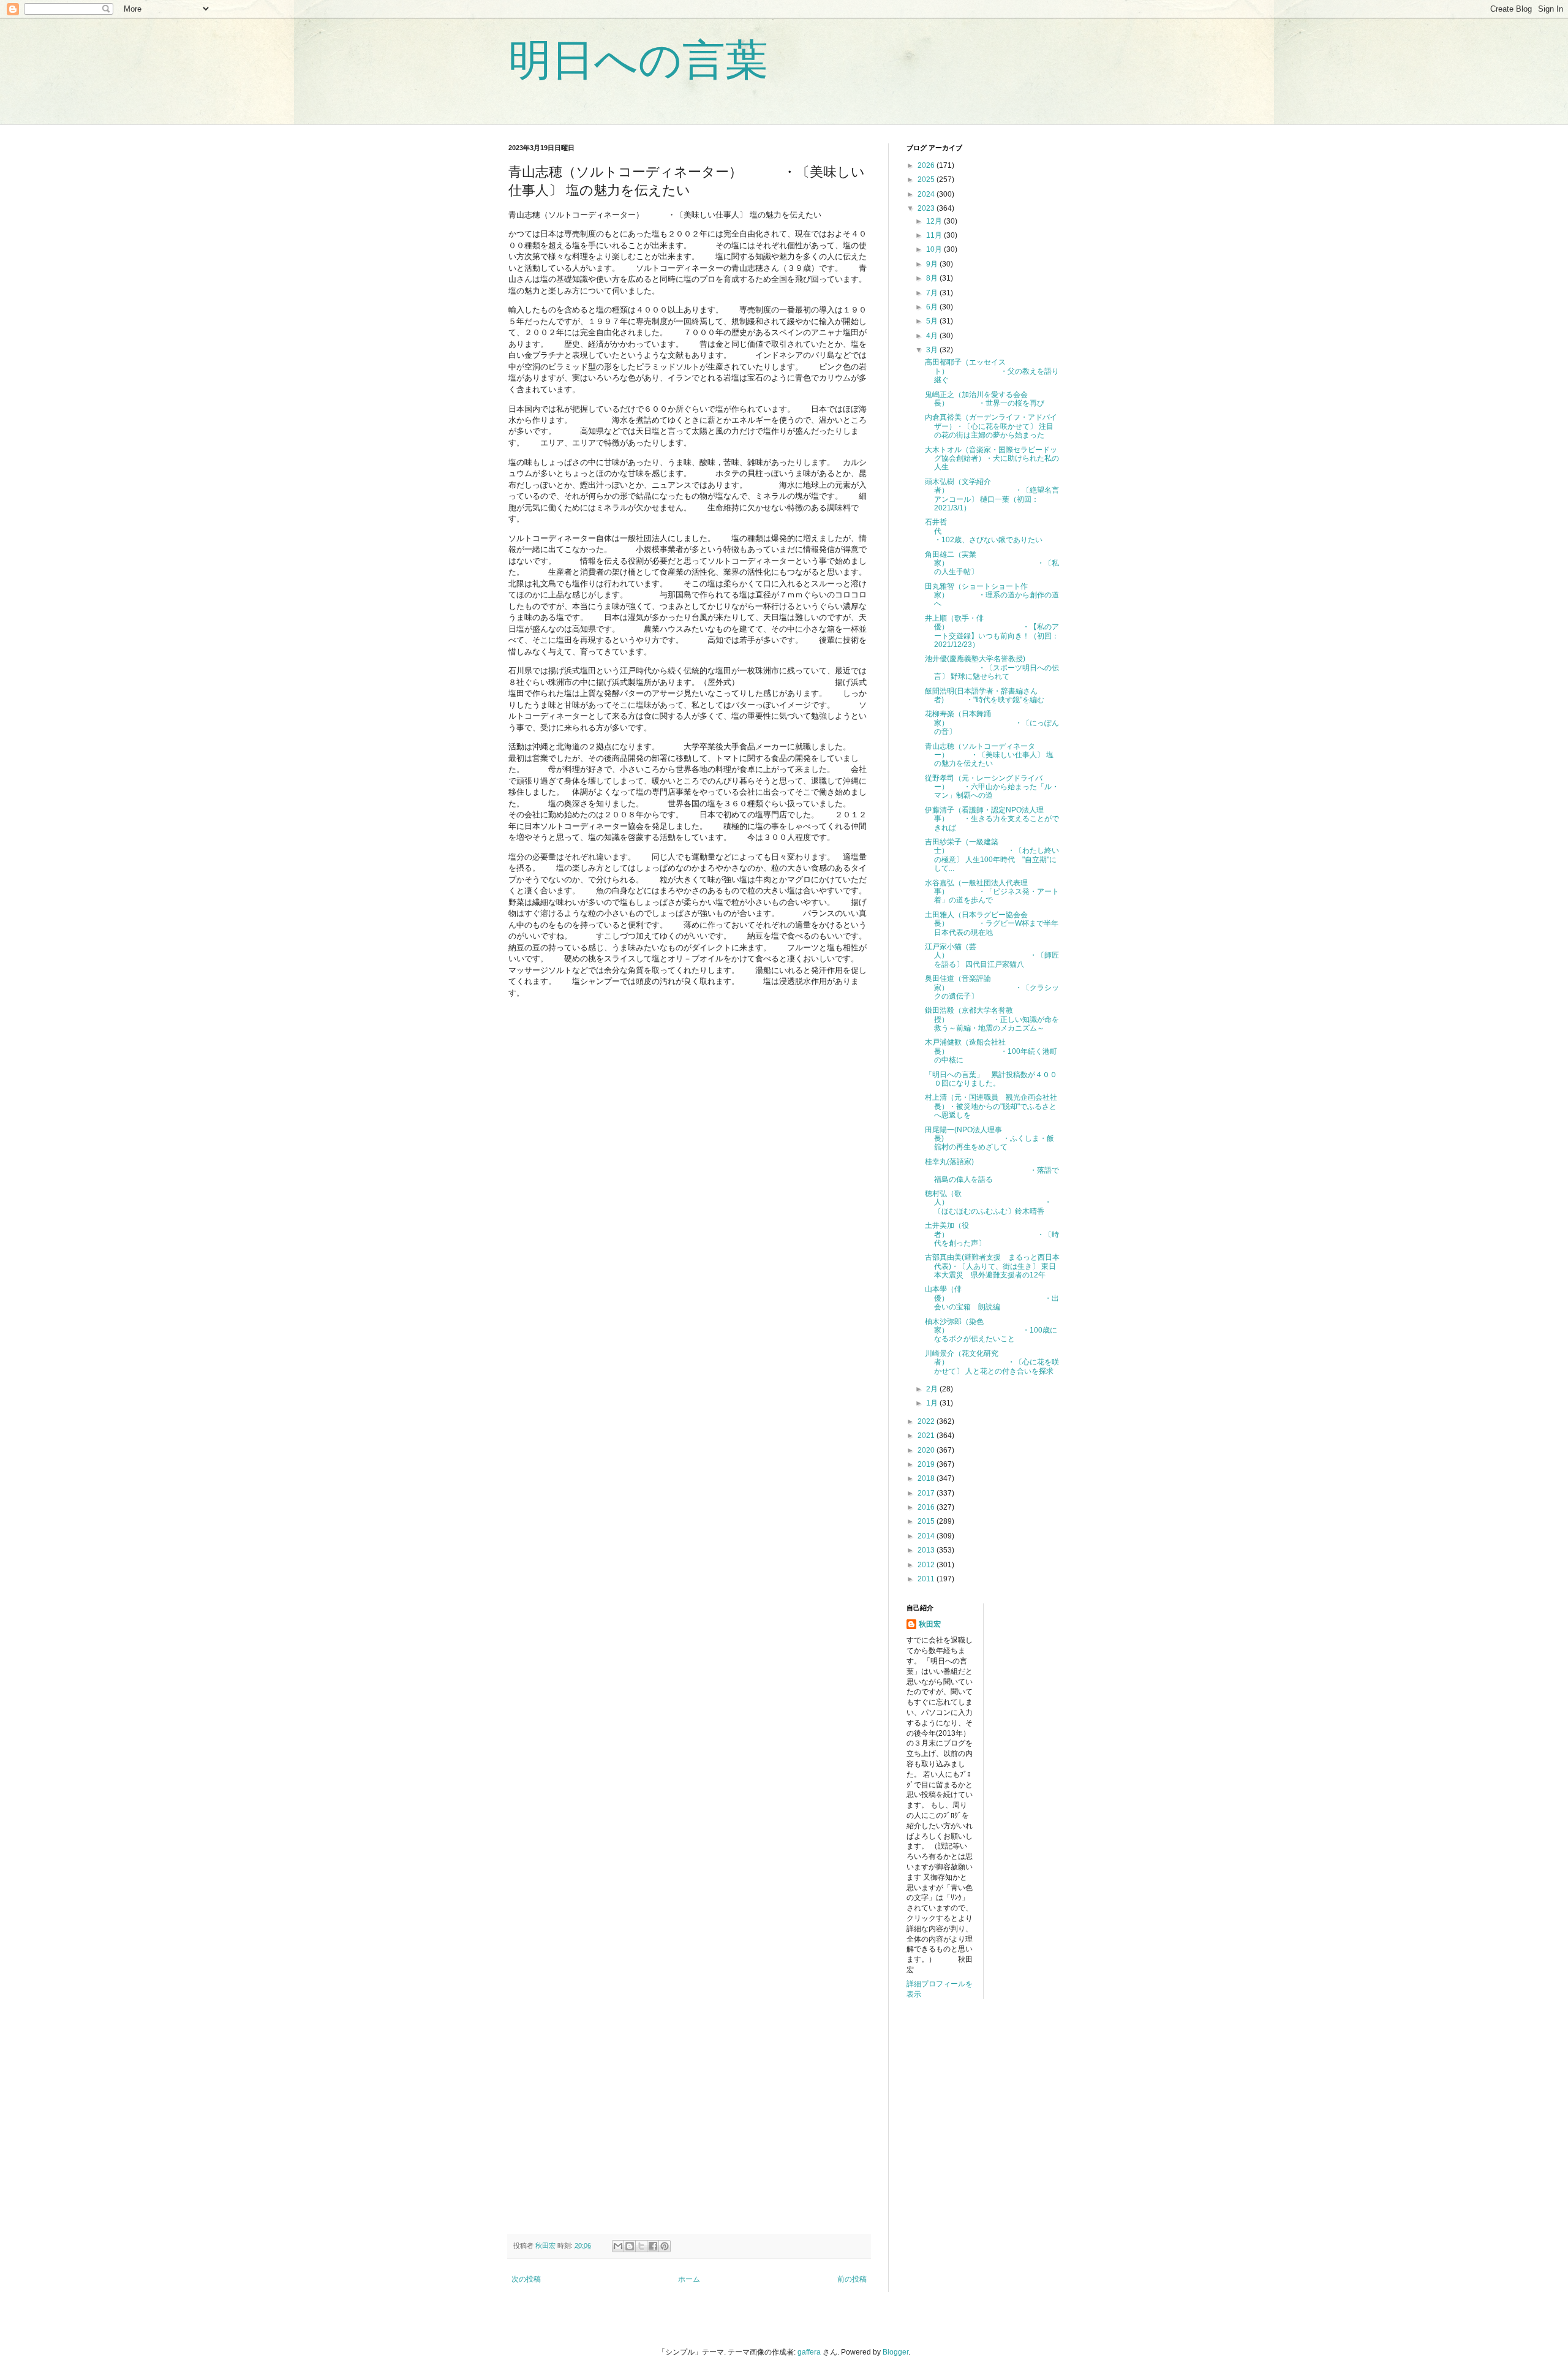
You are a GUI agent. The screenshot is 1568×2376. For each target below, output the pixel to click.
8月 (933, 278)
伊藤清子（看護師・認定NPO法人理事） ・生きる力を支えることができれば (992, 819)
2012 (927, 1565)
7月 (933, 293)
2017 (927, 1493)
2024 (927, 194)
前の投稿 (852, 2279)
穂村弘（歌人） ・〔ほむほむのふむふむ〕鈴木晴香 (988, 1202)
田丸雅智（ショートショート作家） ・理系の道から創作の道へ (992, 595)
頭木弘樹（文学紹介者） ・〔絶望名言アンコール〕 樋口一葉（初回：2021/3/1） (992, 495)
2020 (927, 1450)
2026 (927, 165)
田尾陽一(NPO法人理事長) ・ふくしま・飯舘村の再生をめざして (989, 1139)
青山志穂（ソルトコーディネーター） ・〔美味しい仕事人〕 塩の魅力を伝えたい (989, 755)
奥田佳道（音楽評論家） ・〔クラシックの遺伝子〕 (992, 987)
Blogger (895, 2352)
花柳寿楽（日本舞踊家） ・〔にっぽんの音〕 (992, 723)
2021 (927, 1436)
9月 (933, 264)
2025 (927, 180)
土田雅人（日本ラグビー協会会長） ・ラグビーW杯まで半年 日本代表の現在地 (995, 924)
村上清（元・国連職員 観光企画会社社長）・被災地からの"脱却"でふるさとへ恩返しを (991, 1106)
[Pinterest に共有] (665, 2246)
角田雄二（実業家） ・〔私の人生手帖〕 (992, 563)
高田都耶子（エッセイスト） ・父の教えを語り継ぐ (992, 371)
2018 (927, 1478)
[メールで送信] (618, 2246)
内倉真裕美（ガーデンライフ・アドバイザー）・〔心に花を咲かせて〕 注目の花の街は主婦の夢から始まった (991, 426)
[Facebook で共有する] (653, 2246)
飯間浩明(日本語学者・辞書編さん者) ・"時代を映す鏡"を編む (985, 695)
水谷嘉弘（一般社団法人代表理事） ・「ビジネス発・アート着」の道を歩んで (992, 892)
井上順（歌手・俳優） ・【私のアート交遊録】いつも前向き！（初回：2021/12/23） (992, 631)
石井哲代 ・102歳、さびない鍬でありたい (992, 531)
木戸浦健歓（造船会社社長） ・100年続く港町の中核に (991, 1051)
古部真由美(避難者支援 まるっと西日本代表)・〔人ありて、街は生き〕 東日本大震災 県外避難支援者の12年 (992, 1266)
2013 (927, 1550)
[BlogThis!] (630, 2246)
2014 (927, 1536)
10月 (935, 249)
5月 (933, 321)
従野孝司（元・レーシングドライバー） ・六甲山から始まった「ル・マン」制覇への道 (992, 787)
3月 (933, 350)
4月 (933, 336)
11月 (935, 235)
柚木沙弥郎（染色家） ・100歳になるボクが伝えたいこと (991, 1330)
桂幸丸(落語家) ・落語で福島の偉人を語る (992, 1171)
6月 (933, 307)
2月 (933, 1389)
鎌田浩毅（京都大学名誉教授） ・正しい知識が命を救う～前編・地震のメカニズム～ (992, 1019)
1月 (933, 1403)
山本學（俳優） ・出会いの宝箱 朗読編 (992, 1298)
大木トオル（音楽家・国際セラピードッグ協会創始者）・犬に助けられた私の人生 (992, 459)
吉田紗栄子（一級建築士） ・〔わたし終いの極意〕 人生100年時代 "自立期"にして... (992, 855)
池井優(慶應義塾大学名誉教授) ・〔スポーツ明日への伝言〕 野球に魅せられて (992, 668)
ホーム (689, 2279)
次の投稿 (526, 2279)
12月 (935, 221)
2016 (927, 1507)
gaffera (809, 2352)
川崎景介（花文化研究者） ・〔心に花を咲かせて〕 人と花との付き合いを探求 (992, 1362)
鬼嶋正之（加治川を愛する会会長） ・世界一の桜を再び (985, 399)
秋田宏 (930, 1624)
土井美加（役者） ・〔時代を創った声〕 (992, 1234)
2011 (927, 1579)
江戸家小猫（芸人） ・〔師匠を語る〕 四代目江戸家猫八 (992, 955)
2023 (927, 208)
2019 (927, 1464)
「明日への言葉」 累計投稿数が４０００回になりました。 (991, 1079)
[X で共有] (641, 2246)
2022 (927, 1421)
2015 (927, 1521)
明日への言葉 (638, 60)
